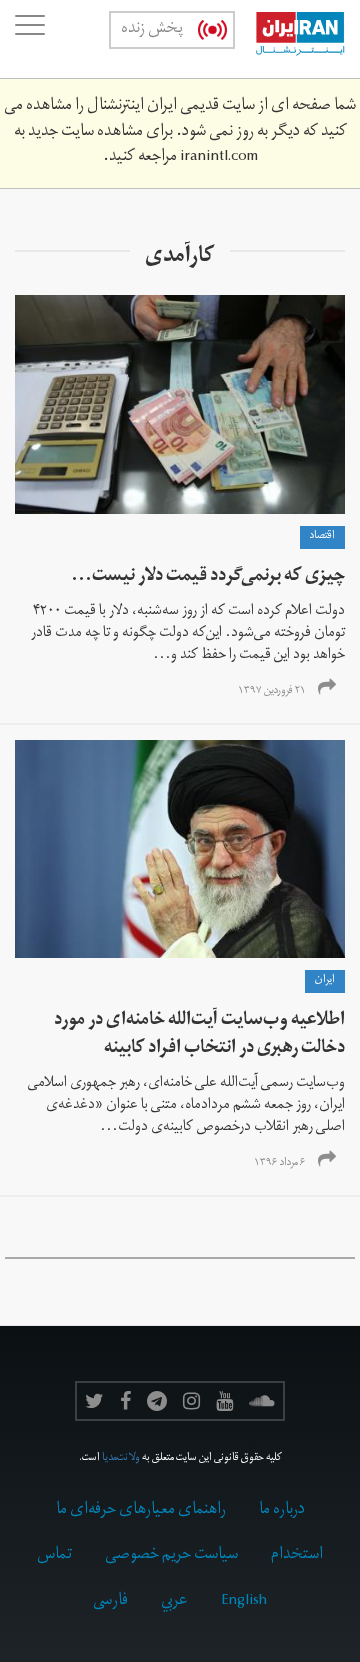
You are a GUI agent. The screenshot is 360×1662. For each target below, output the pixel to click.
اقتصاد (322, 537)
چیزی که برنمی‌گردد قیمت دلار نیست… (208, 577)
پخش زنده (152, 30)
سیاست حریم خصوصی (171, 1556)
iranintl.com (219, 158)
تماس (54, 1556)
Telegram (157, 1401)
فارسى (110, 1602)
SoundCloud (262, 1401)
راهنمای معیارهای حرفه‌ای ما (141, 1511)
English (244, 1602)
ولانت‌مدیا (121, 1459)
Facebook (125, 1401)
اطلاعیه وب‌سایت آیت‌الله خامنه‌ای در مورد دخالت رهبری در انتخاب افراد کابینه (199, 1035)
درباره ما (282, 1511)
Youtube (224, 1401)
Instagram (191, 1401)
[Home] (290, 39)
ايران (325, 981)
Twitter (94, 1401)
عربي (174, 1602)
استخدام (297, 1556)
